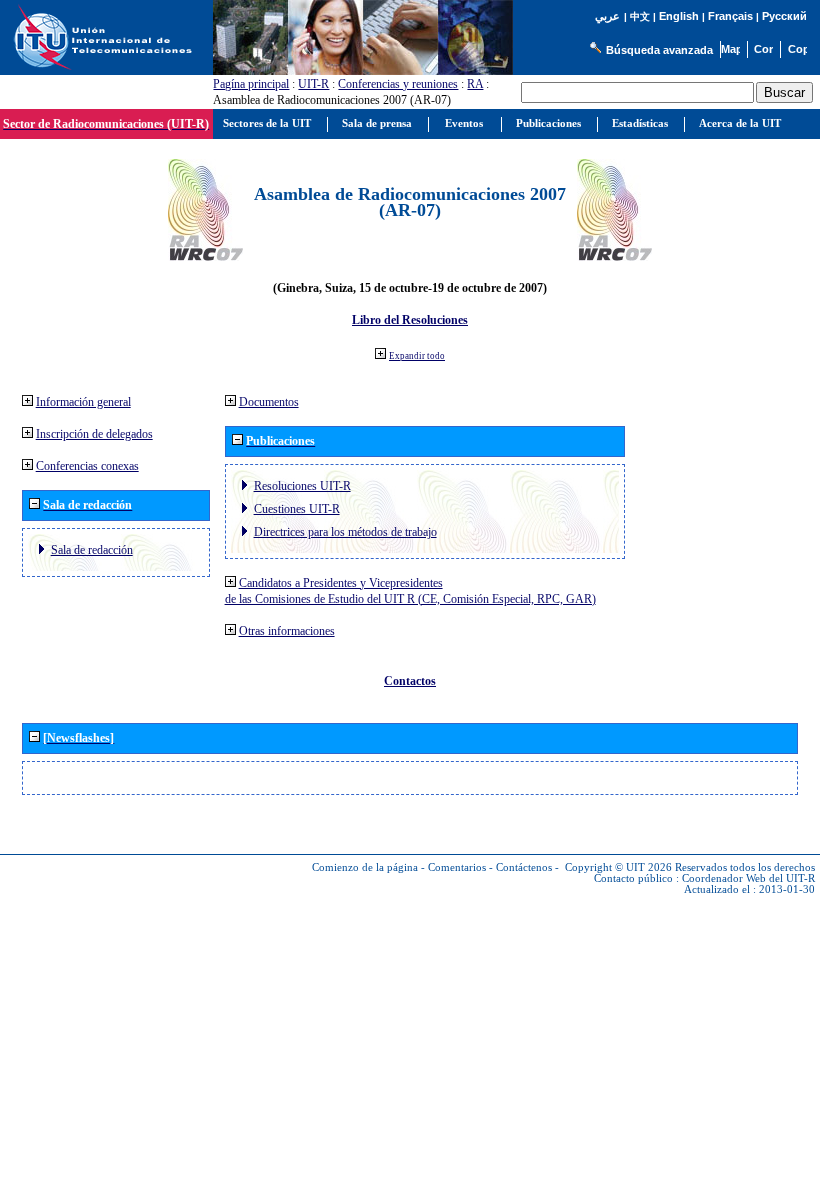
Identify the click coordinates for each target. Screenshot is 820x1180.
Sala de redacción (92, 550)
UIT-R (313, 84)
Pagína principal (251, 84)
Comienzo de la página (365, 867)
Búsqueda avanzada (659, 50)
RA (475, 84)
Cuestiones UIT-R (297, 509)
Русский (784, 16)
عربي (607, 16)
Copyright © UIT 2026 (618, 867)
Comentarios (457, 867)
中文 (640, 16)
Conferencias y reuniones (398, 84)
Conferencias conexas (87, 466)
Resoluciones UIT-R (302, 486)
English (679, 16)
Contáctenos (524, 867)
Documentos (269, 402)
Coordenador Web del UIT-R (748, 878)
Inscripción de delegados (94, 434)
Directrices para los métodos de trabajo (345, 532)
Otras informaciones (287, 631)
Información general (83, 402)
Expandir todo (417, 356)
